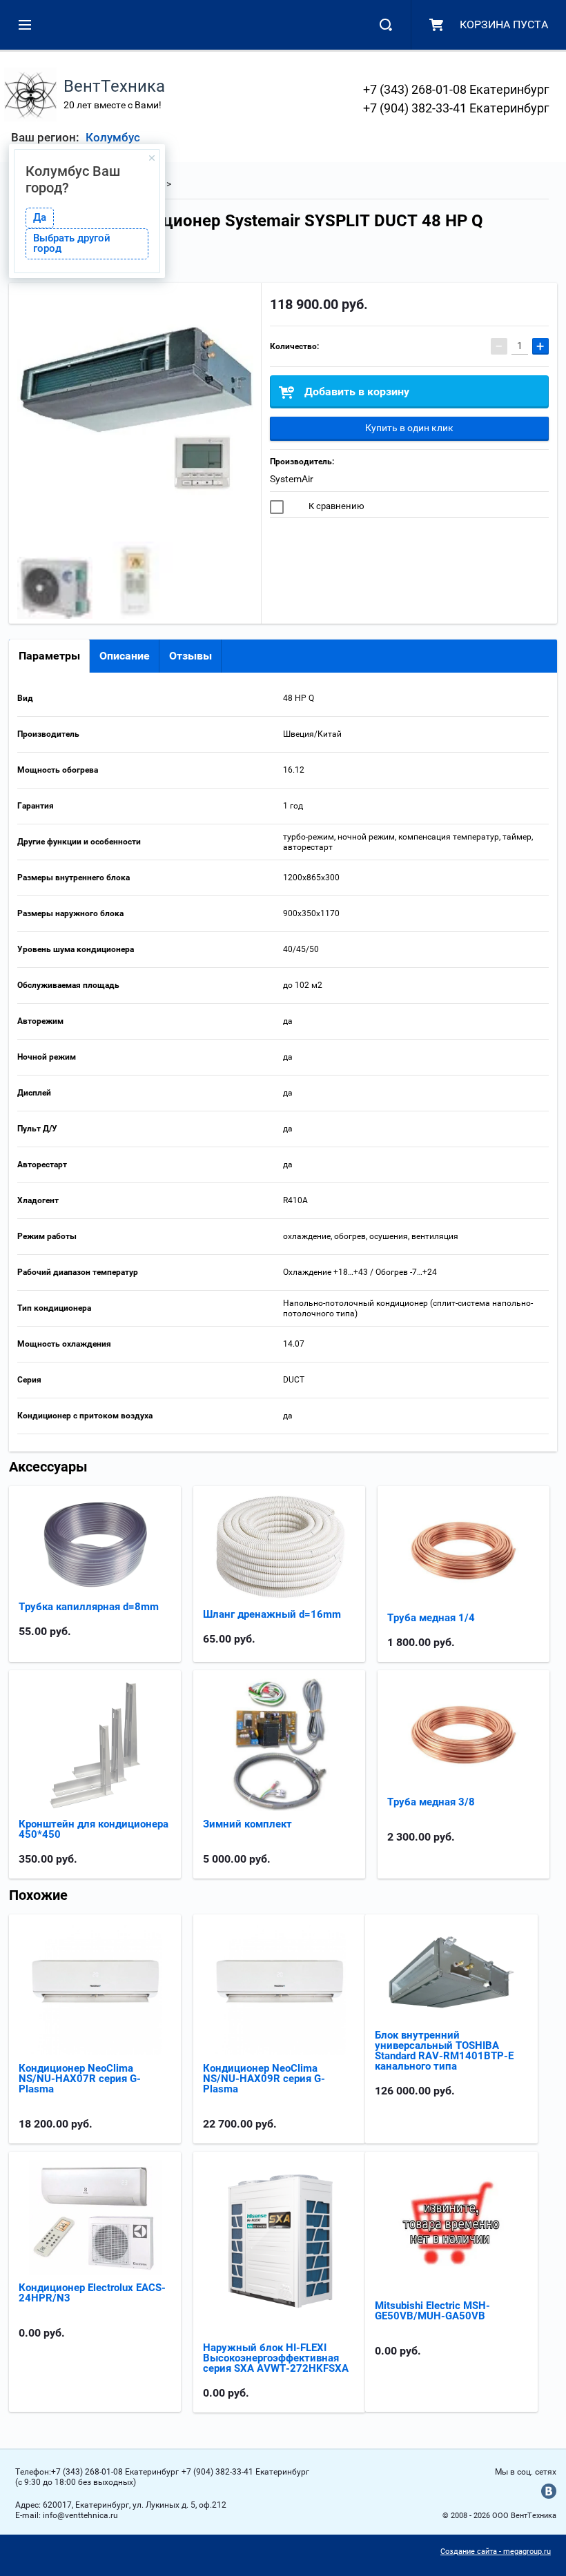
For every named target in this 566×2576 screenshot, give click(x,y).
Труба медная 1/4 (431, 1618)
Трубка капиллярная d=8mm (89, 1607)
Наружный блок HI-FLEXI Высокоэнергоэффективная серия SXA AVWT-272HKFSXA (276, 2358)
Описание (125, 656)
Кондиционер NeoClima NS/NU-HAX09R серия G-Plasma (264, 2079)
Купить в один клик (409, 428)
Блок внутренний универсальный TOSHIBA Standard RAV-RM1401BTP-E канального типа (444, 2051)
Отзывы (191, 656)
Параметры (49, 656)
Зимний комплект (247, 1824)
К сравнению (335, 506)
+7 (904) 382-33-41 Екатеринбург (456, 108)
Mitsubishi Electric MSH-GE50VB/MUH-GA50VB (432, 2311)
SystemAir (292, 479)
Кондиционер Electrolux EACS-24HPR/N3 (92, 2293)
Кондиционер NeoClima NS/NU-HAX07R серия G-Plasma (80, 2079)
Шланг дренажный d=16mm (272, 1614)
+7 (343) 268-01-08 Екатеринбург (456, 89)
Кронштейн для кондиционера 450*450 (94, 1829)
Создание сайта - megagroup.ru (496, 2552)
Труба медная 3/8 (431, 1802)
